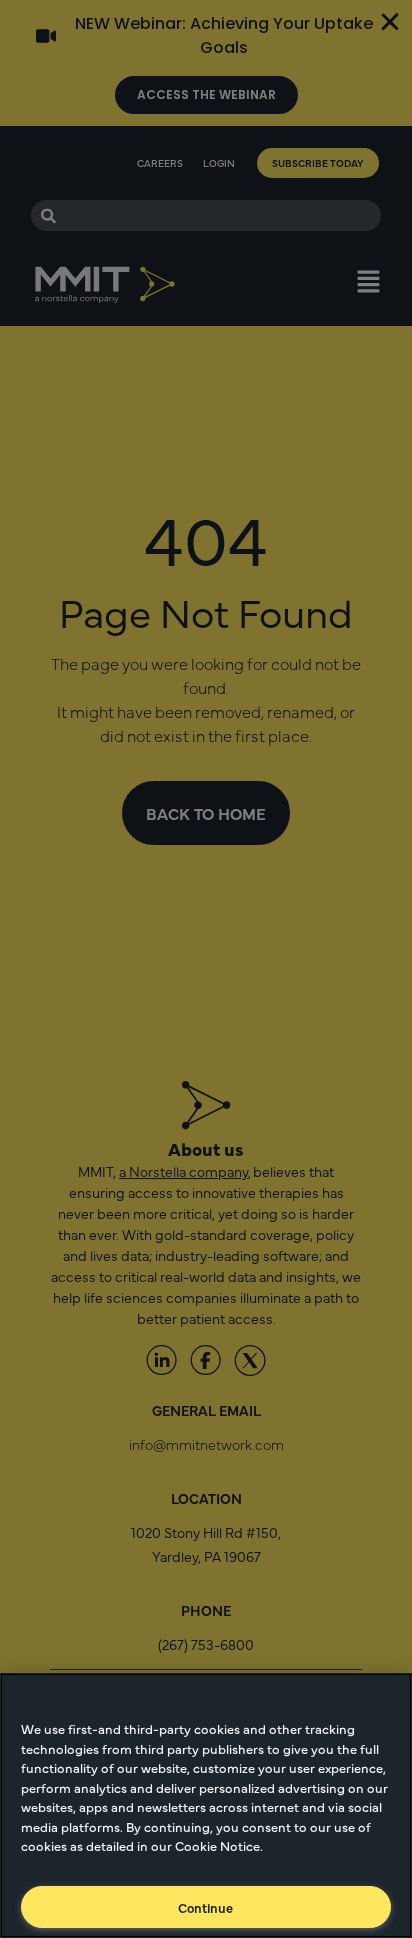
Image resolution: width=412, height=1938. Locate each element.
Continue (205, 1907)
